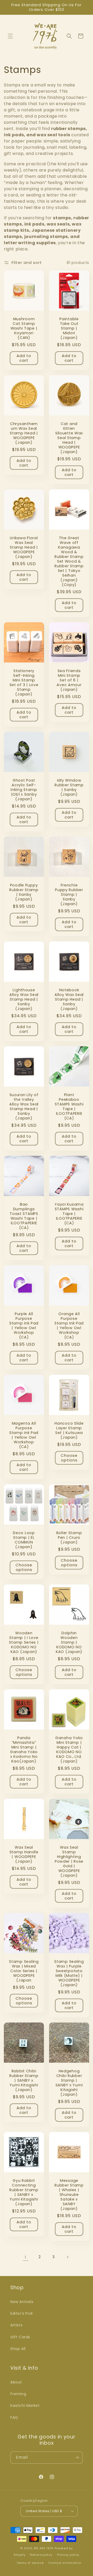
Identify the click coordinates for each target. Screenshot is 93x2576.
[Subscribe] (77, 2458)
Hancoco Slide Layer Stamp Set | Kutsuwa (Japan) (69, 1430)
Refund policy (41, 2555)
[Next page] (67, 2257)
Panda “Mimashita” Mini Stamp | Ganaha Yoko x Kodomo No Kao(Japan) (24, 1750)
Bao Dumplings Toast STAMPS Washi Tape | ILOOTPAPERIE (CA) (24, 1216)
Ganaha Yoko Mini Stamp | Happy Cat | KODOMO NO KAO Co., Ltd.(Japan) (69, 1750)
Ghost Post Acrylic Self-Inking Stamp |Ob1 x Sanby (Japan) (24, 790)
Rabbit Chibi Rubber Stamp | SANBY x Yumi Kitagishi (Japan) (24, 2080)
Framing (18, 2394)
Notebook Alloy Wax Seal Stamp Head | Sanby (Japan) (69, 999)
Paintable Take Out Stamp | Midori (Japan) (69, 328)
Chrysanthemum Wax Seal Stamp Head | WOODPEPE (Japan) (24, 433)
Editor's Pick (22, 2313)
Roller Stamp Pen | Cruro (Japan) (69, 1538)
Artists (16, 2325)
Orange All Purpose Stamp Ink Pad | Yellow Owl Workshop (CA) (69, 1325)
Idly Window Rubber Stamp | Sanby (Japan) (69, 787)
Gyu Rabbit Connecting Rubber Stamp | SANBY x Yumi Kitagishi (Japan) (24, 2192)
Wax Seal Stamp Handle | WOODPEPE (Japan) (24, 1854)
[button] (10, 36)
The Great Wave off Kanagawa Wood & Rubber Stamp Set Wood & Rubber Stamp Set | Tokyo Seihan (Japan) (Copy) (69, 561)
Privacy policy (68, 2555)
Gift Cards (20, 2337)
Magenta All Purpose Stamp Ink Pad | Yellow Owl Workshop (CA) (24, 1435)
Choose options (69, 1458)
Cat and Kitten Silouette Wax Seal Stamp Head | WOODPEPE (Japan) (69, 438)
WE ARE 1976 (44, 2548)
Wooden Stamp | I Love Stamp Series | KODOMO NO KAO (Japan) (24, 1642)
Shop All (18, 2349)
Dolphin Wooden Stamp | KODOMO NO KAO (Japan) (69, 1642)
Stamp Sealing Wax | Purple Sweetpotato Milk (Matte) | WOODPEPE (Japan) (69, 1973)
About (16, 2382)
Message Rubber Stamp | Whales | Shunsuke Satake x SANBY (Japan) (69, 2195)
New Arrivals (22, 2302)
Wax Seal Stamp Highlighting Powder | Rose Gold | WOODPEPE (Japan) (69, 1861)
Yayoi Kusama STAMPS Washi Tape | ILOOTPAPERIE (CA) (69, 1214)
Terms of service (30, 2563)
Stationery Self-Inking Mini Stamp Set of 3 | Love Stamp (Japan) (24, 682)
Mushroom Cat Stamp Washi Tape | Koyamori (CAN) (24, 328)
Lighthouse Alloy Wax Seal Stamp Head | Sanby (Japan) (24, 999)
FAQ (14, 2417)
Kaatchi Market (25, 2406)
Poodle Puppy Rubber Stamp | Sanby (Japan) (24, 892)
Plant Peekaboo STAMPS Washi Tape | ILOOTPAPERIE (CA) (69, 1106)
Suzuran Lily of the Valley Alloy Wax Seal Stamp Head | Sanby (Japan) (24, 1106)
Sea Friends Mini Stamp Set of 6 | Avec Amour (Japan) (69, 680)
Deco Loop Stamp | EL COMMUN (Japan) (24, 1540)
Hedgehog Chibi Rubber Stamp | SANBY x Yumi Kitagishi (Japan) (69, 2083)
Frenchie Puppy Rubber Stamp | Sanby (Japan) (69, 894)
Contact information (65, 2563)
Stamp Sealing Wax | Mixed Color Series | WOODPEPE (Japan (24, 1971)
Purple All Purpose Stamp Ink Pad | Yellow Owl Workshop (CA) (24, 1325)
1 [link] (26, 2257)
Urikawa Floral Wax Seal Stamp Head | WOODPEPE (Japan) (24, 547)
